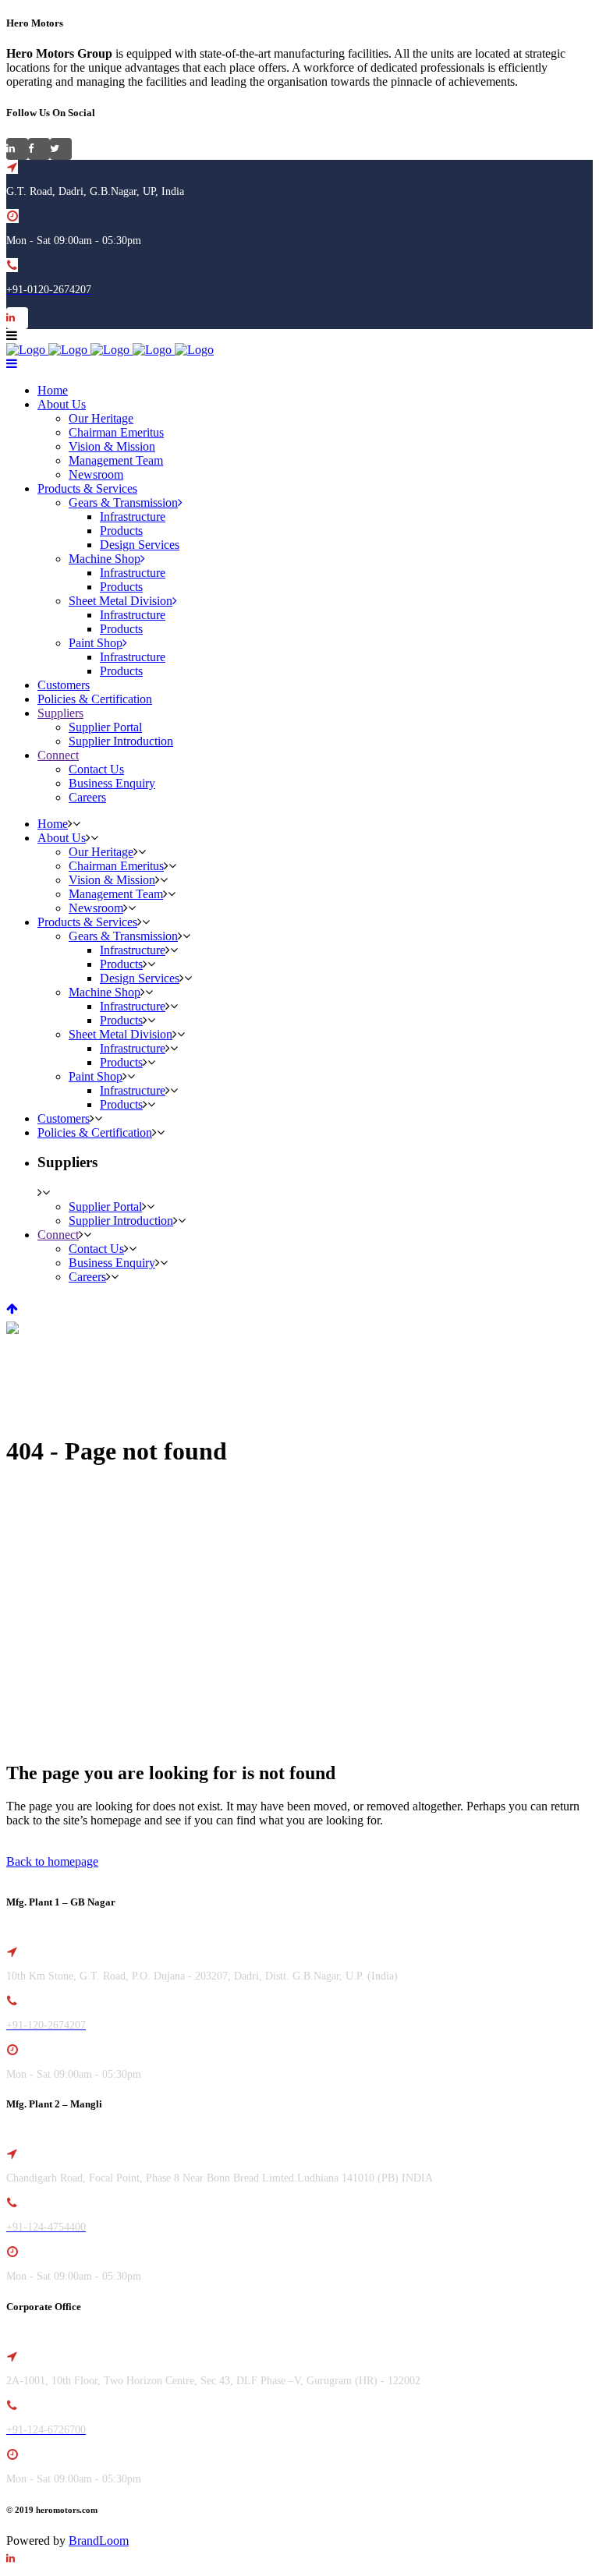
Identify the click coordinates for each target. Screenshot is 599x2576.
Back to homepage (52, 1861)
